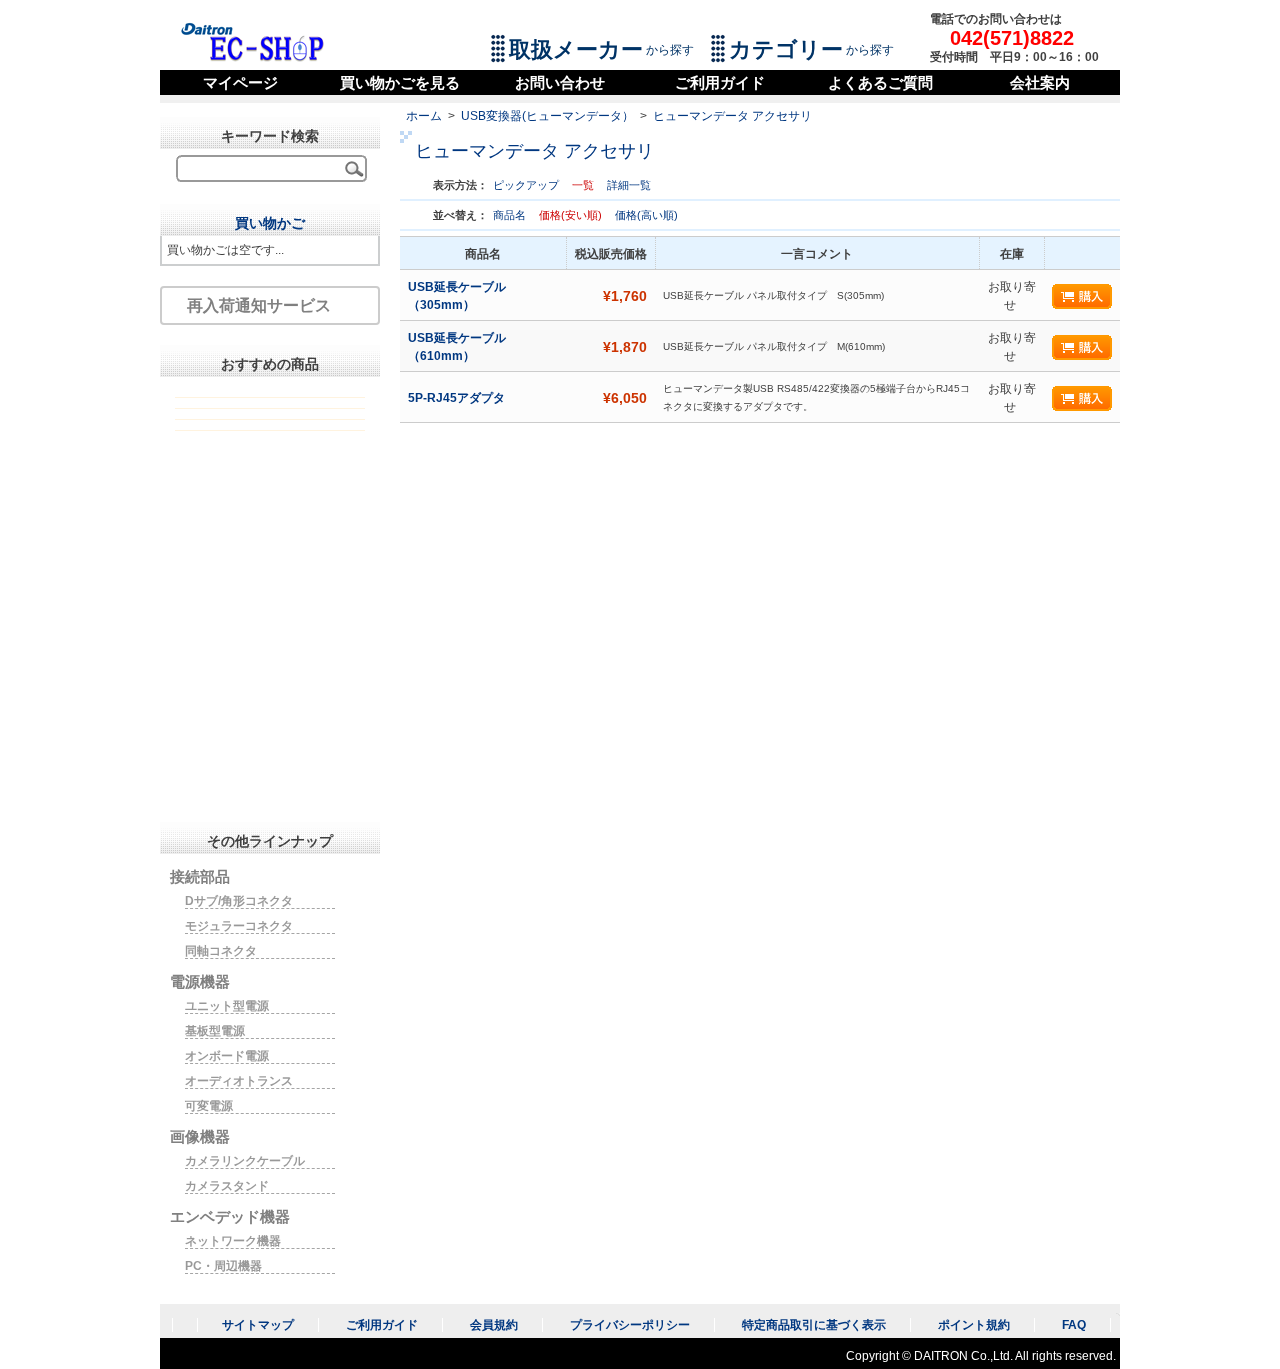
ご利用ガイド (720, 82)
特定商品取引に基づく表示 (814, 1325)
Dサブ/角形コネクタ (239, 901)
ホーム (424, 116)
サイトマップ (258, 1325)
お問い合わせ (560, 82)
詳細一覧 (629, 185)
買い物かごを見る (400, 82)
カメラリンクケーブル (245, 1161)
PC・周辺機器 (223, 1266)
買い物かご (270, 223)
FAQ (1074, 1325)
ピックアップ (526, 185)
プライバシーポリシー (630, 1325)
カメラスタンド (227, 1186)
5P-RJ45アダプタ (458, 398)
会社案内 (1040, 82)
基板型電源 (215, 1031)
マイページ (240, 82)
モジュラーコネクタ (239, 926)
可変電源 (209, 1106)
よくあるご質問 (880, 82)
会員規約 (494, 1325)
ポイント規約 (974, 1325)
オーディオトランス (239, 1081)
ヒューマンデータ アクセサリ (732, 116)
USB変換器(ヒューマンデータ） (547, 116)
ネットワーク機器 (233, 1241)
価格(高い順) (646, 215)
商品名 (511, 215)
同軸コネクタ (221, 951)
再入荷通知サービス (259, 305)
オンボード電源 (227, 1056)
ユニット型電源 (227, 1006)
